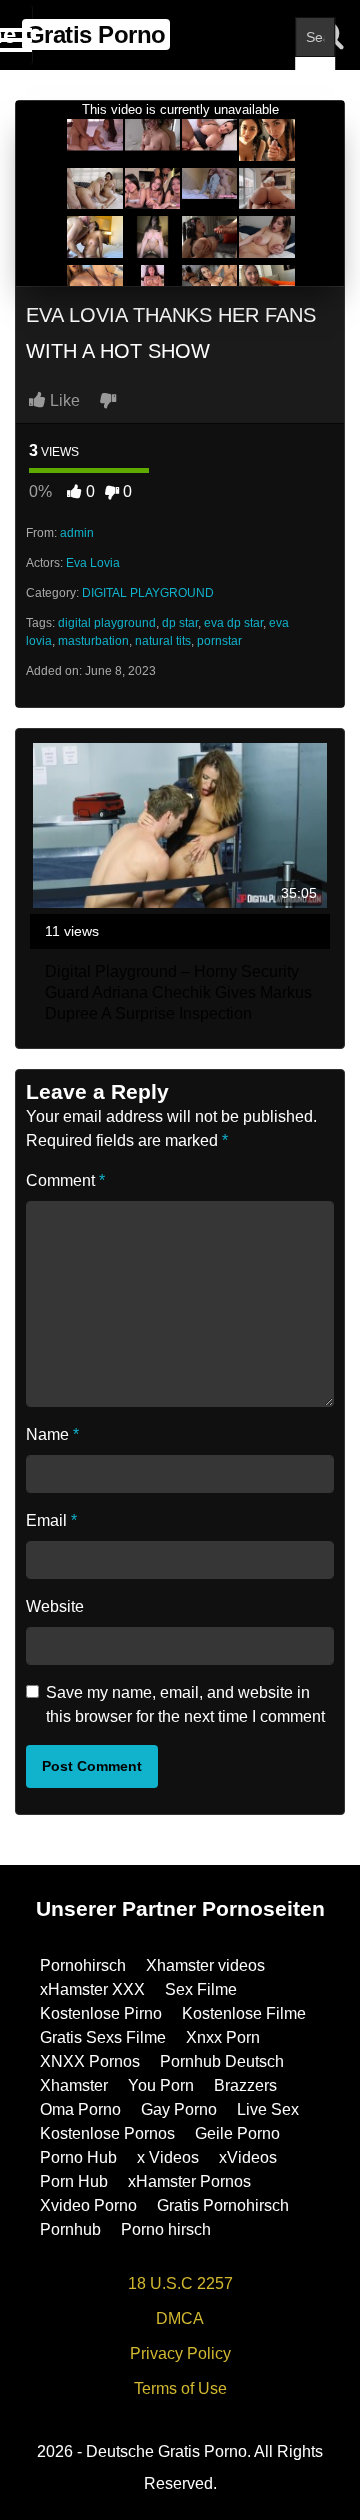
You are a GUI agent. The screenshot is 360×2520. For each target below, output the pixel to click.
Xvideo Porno (88, 2205)
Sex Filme (201, 1989)
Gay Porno (179, 2109)
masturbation (93, 641)
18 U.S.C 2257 (180, 2283)
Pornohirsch (83, 1965)
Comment (65, 1180)
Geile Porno (237, 2133)
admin (77, 533)
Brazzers (245, 2085)
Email (51, 1520)
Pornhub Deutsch (222, 2061)
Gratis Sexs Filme (103, 2037)
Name (52, 1434)
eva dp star (233, 623)
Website (55, 1606)
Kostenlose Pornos (107, 2133)
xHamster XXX (92, 1989)
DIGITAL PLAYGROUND (148, 593)
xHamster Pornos (189, 2181)
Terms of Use (180, 2388)
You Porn (161, 2085)
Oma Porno (80, 2109)
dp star (180, 623)
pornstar (219, 641)
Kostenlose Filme (244, 2013)
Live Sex (268, 2109)
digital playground (107, 623)
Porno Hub (78, 2157)
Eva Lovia (93, 563)
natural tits (163, 641)
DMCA (180, 2318)
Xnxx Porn (223, 2037)
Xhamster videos (205, 1965)
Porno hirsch (166, 2229)
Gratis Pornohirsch (223, 2205)
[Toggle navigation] (16, 35)
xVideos (248, 2157)
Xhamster (74, 2085)
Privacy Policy (180, 2353)
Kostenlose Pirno (101, 2013)
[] (315, 77)
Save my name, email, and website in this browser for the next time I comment (185, 1704)
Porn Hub (74, 2181)
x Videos (168, 2157)
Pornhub (70, 2229)
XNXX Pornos (90, 2061)
